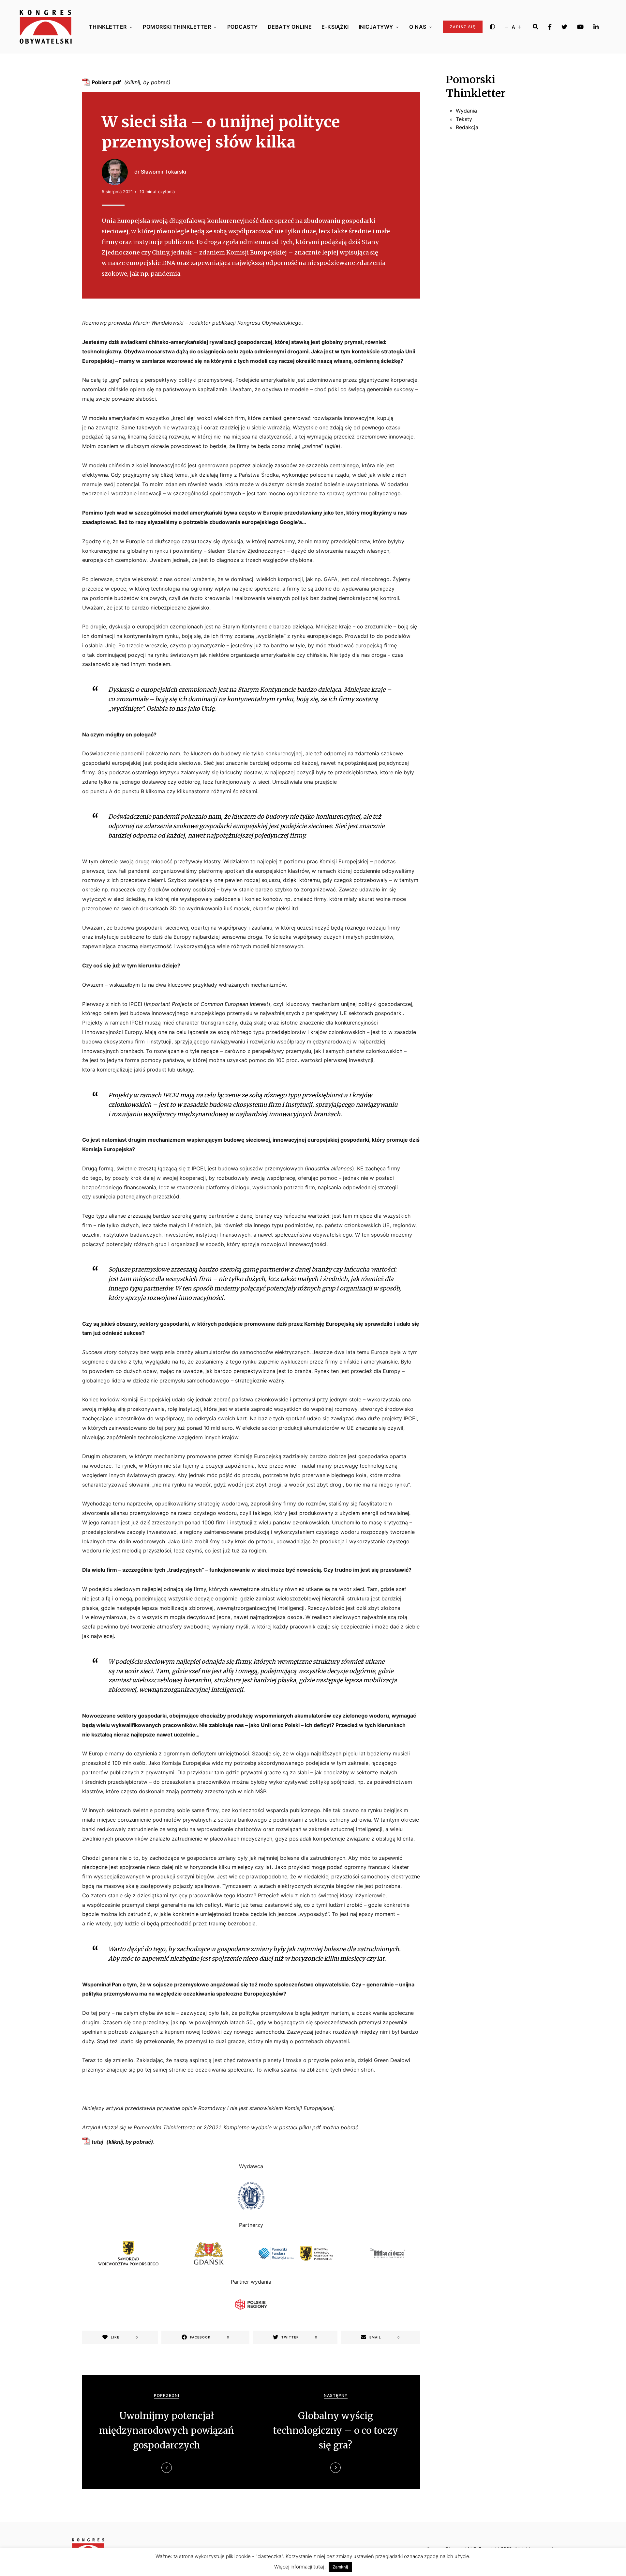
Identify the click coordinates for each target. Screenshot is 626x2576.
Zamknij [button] (340, 2567)
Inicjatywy (376, 27)
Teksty (464, 119)
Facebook (550, 27)
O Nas (418, 27)
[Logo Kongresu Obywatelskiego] (46, 27)
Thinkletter (108, 27)
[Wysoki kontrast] (492, 27)
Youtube (580, 27)
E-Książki (335, 27)
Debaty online (290, 27)
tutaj (97, 2142)
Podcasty (243, 27)
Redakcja (467, 128)
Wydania (466, 111)
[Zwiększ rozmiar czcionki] (520, 27)
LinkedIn (596, 27)
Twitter (564, 27)
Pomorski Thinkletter (177, 27)
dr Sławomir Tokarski (160, 172)
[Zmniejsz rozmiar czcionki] (507, 27)
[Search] (536, 27)
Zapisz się (463, 27)
